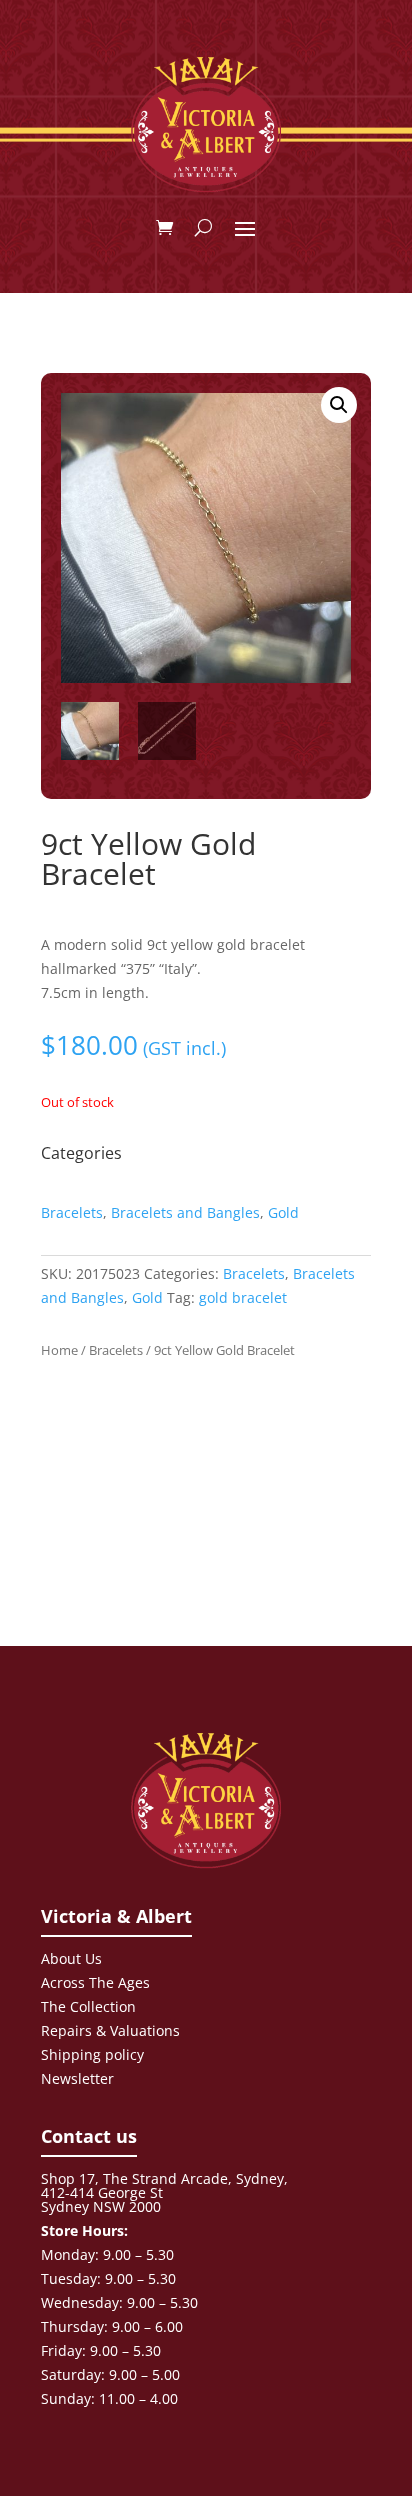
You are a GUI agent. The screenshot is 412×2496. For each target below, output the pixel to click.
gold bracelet (243, 1297)
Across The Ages (95, 1982)
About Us (71, 1958)
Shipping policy (92, 2054)
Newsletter (77, 2078)
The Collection (88, 2006)
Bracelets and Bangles (185, 1212)
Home (59, 1350)
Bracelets (72, 1212)
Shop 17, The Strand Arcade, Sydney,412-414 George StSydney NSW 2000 (164, 2192)
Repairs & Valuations (110, 2030)
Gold (283, 1212)
